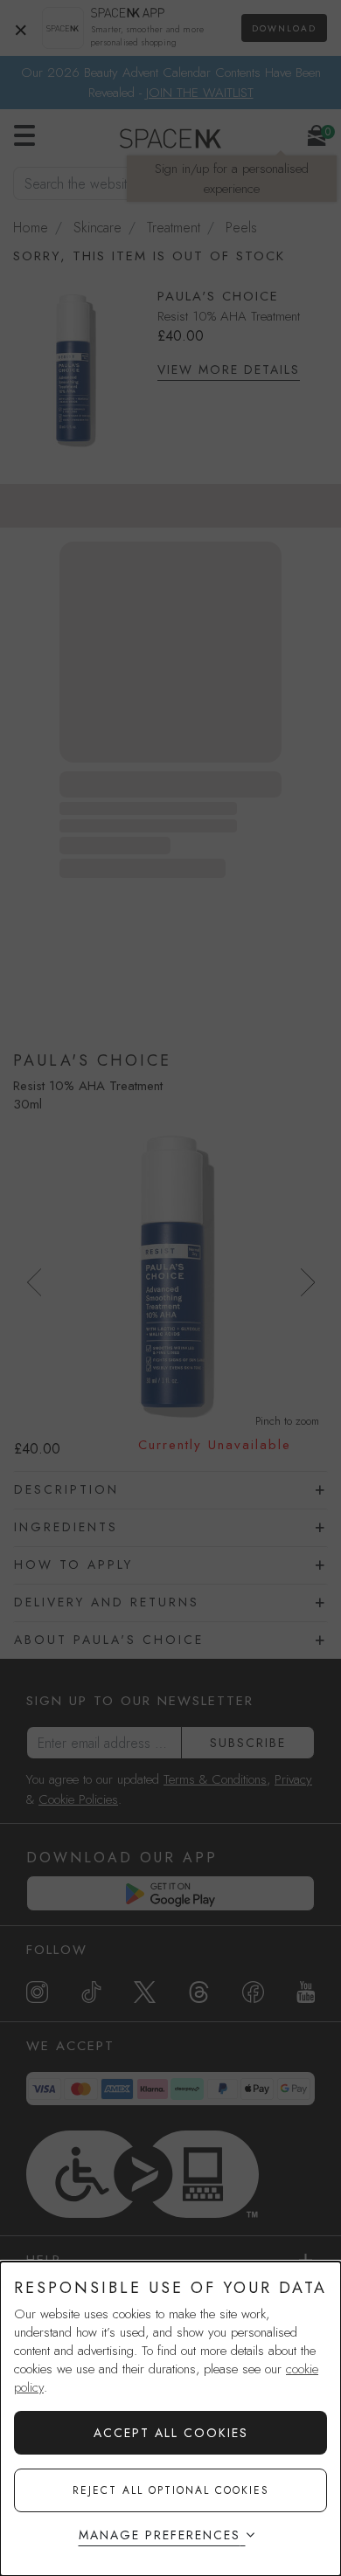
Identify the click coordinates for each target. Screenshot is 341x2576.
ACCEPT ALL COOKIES (171, 2433)
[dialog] (170, 2419)
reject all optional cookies (171, 2490)
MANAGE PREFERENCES (160, 2535)
